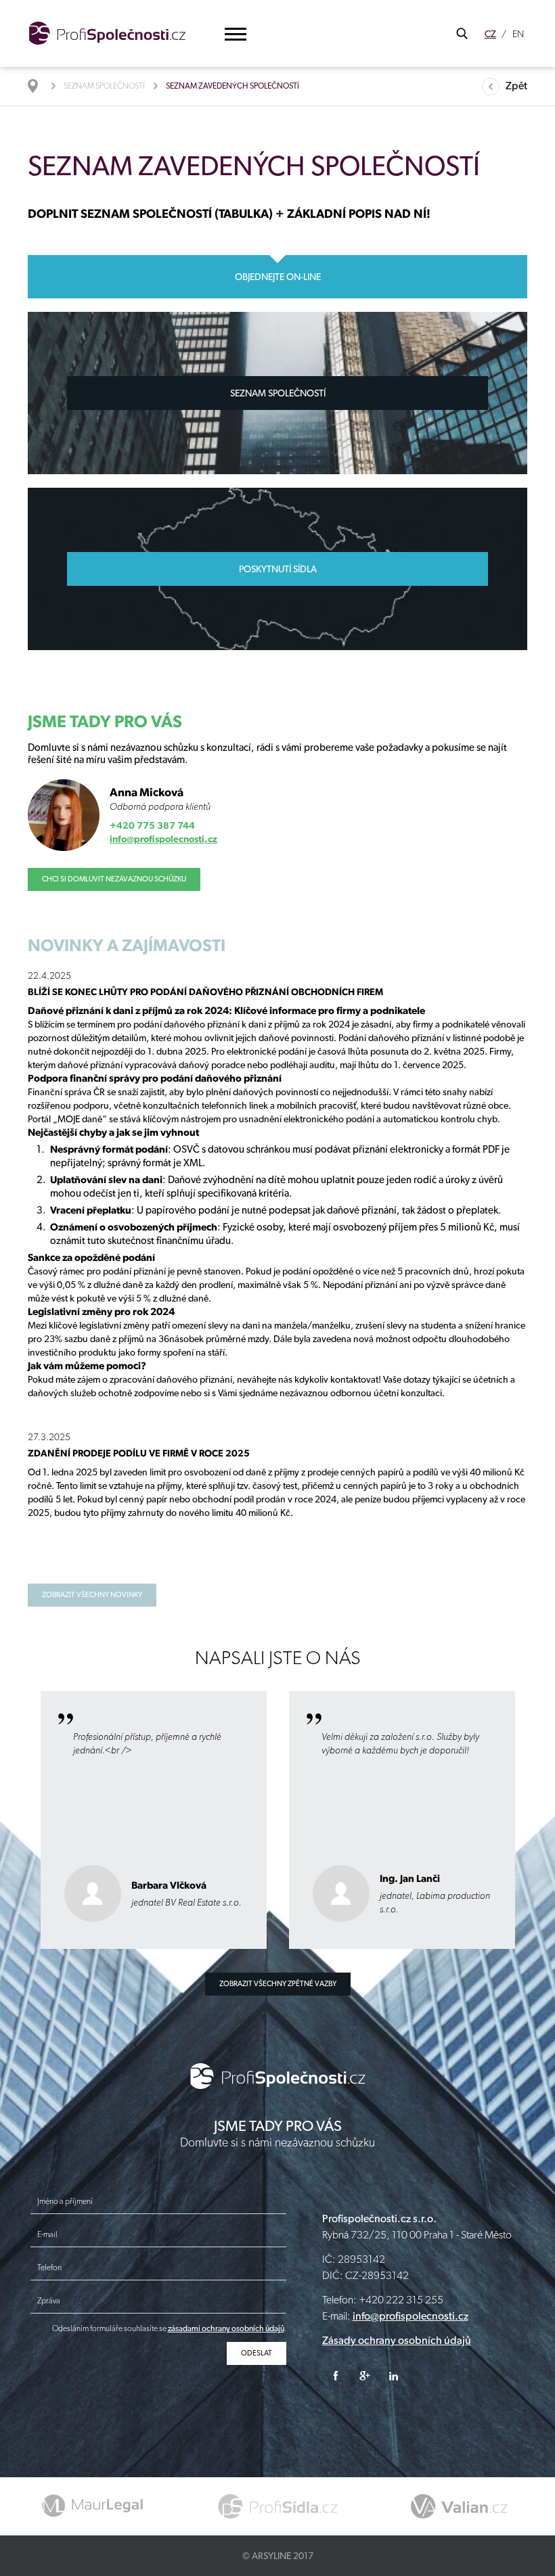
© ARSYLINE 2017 (278, 2556)
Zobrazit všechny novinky (92, 1595)
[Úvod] (40, 86)
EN (518, 34)
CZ (490, 34)
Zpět (516, 86)
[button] (236, 34)
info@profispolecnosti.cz (163, 839)
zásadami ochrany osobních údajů (226, 2328)
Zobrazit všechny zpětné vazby (278, 1984)
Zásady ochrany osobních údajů (397, 2340)
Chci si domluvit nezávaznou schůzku (114, 879)
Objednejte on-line (278, 277)
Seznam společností (104, 86)
